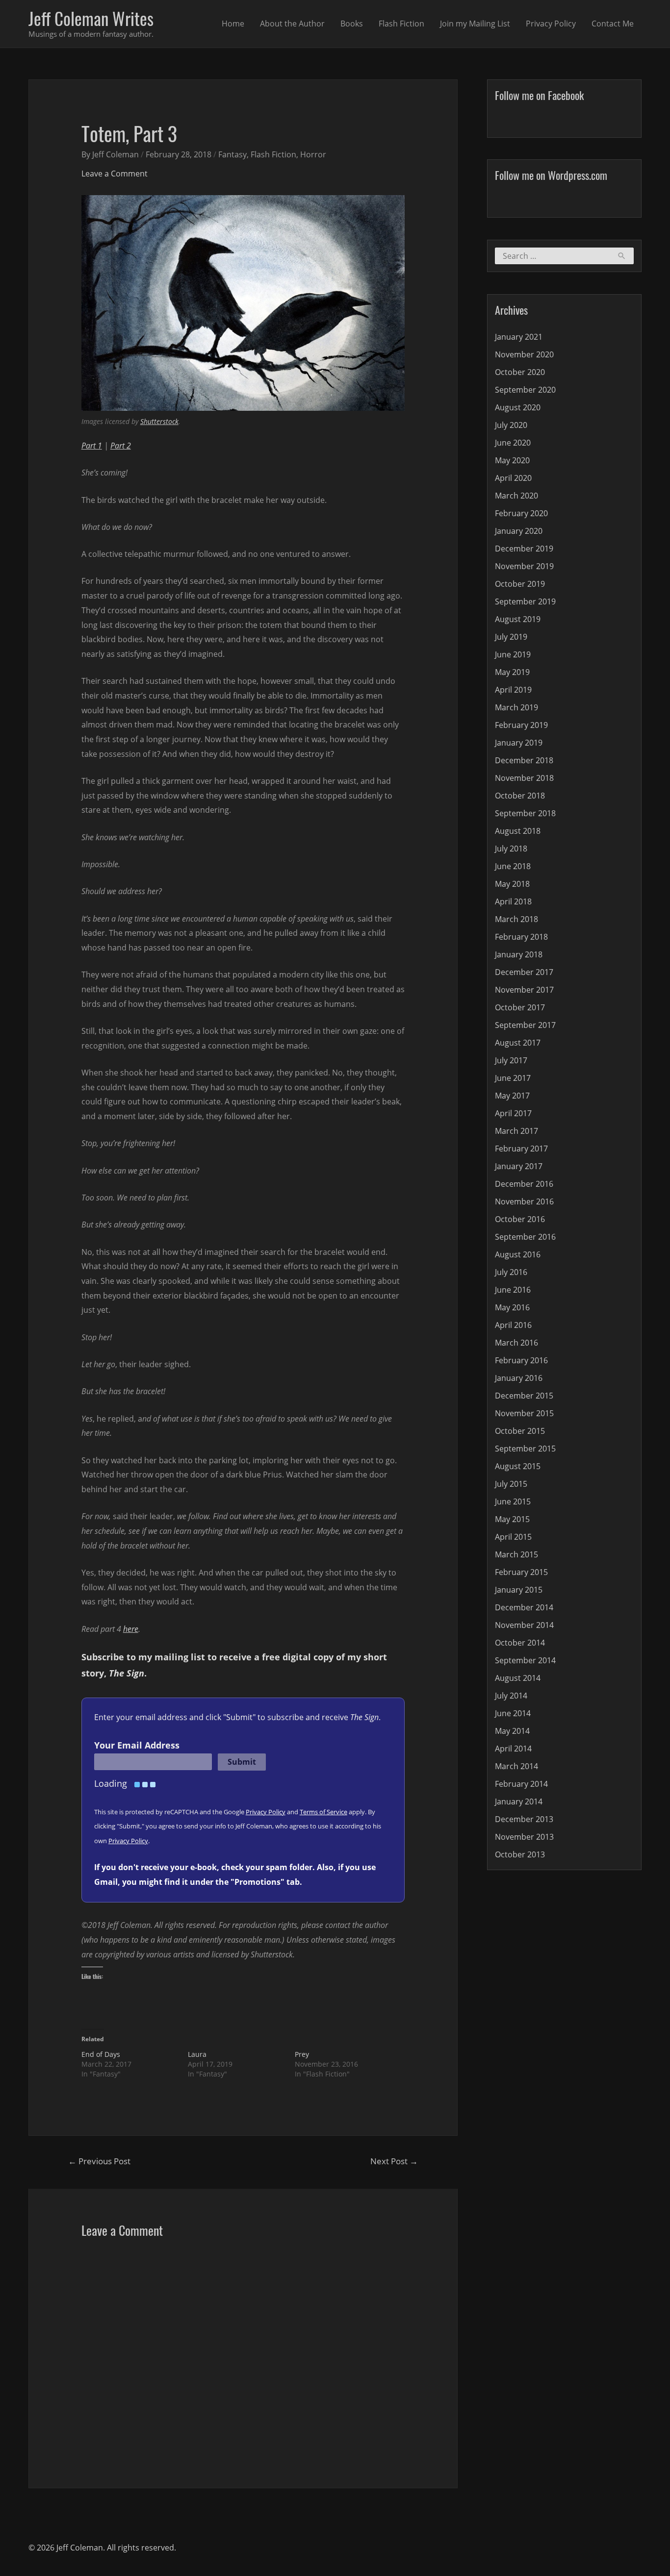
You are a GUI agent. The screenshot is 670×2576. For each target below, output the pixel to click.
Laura (197, 2054)
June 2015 (513, 1501)
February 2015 (521, 1572)
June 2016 (513, 1290)
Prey (302, 2054)
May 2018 (512, 884)
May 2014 (512, 1731)
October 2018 (520, 796)
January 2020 (519, 531)
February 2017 (521, 1149)
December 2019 (524, 549)
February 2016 (521, 1360)
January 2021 (519, 337)
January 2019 (519, 743)
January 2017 (519, 1166)
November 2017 (524, 990)
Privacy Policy (551, 24)
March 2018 (516, 919)
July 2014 (511, 1696)
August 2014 (518, 1678)
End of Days (101, 2054)
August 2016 (518, 1254)
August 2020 (518, 407)
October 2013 (520, 1854)
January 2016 (519, 1378)
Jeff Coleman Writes (91, 18)
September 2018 (525, 813)
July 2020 (511, 425)
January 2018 (519, 954)
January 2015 (519, 1590)
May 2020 (512, 460)
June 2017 (513, 1078)
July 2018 (511, 849)
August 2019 (518, 619)
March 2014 (516, 1766)
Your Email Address (137, 1745)
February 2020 (521, 513)
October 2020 (520, 372)
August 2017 (518, 1043)
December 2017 (524, 972)
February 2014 (521, 1784)
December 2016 (524, 1184)
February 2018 (521, 937)
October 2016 (520, 1219)
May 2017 (512, 1096)
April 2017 (513, 1113)
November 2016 (524, 1201)
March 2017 (516, 1131)
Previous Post (99, 2161)
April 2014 (513, 1749)
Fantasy (232, 154)
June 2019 (513, 654)
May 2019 (512, 672)
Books (352, 24)
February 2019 (521, 725)
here (131, 1629)
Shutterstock (159, 421)
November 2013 (524, 1837)
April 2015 (513, 1537)
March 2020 (516, 496)
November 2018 (524, 778)
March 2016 (516, 1343)
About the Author (292, 24)
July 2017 (511, 1060)
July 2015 (511, 1484)
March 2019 (516, 707)
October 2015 (520, 1431)
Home (233, 24)
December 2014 (524, 1607)
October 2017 (520, 1007)
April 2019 (513, 690)
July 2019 (511, 637)
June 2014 (513, 1713)
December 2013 (524, 1819)
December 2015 (524, 1396)
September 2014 (525, 1660)
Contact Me (613, 24)
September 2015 (525, 1449)
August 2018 (518, 831)
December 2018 (524, 760)
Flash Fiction (401, 24)
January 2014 (519, 1801)
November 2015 (524, 1413)
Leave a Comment (115, 174)
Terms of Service (323, 1812)
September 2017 (525, 1025)
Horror (313, 154)
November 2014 (524, 1625)
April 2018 (513, 901)
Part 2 (121, 446)
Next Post (394, 2161)
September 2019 (525, 601)
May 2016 (512, 1307)
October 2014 (520, 1643)
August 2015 (518, 1466)
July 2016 (511, 1272)
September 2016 (525, 1237)
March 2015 (516, 1554)
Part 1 (92, 446)
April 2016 (513, 1325)
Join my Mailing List (475, 24)
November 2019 (524, 566)
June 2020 (513, 443)
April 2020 (513, 478)
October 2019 (520, 584)
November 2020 (524, 354)
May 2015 (512, 1519)
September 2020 (525, 390)
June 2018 (513, 866)
